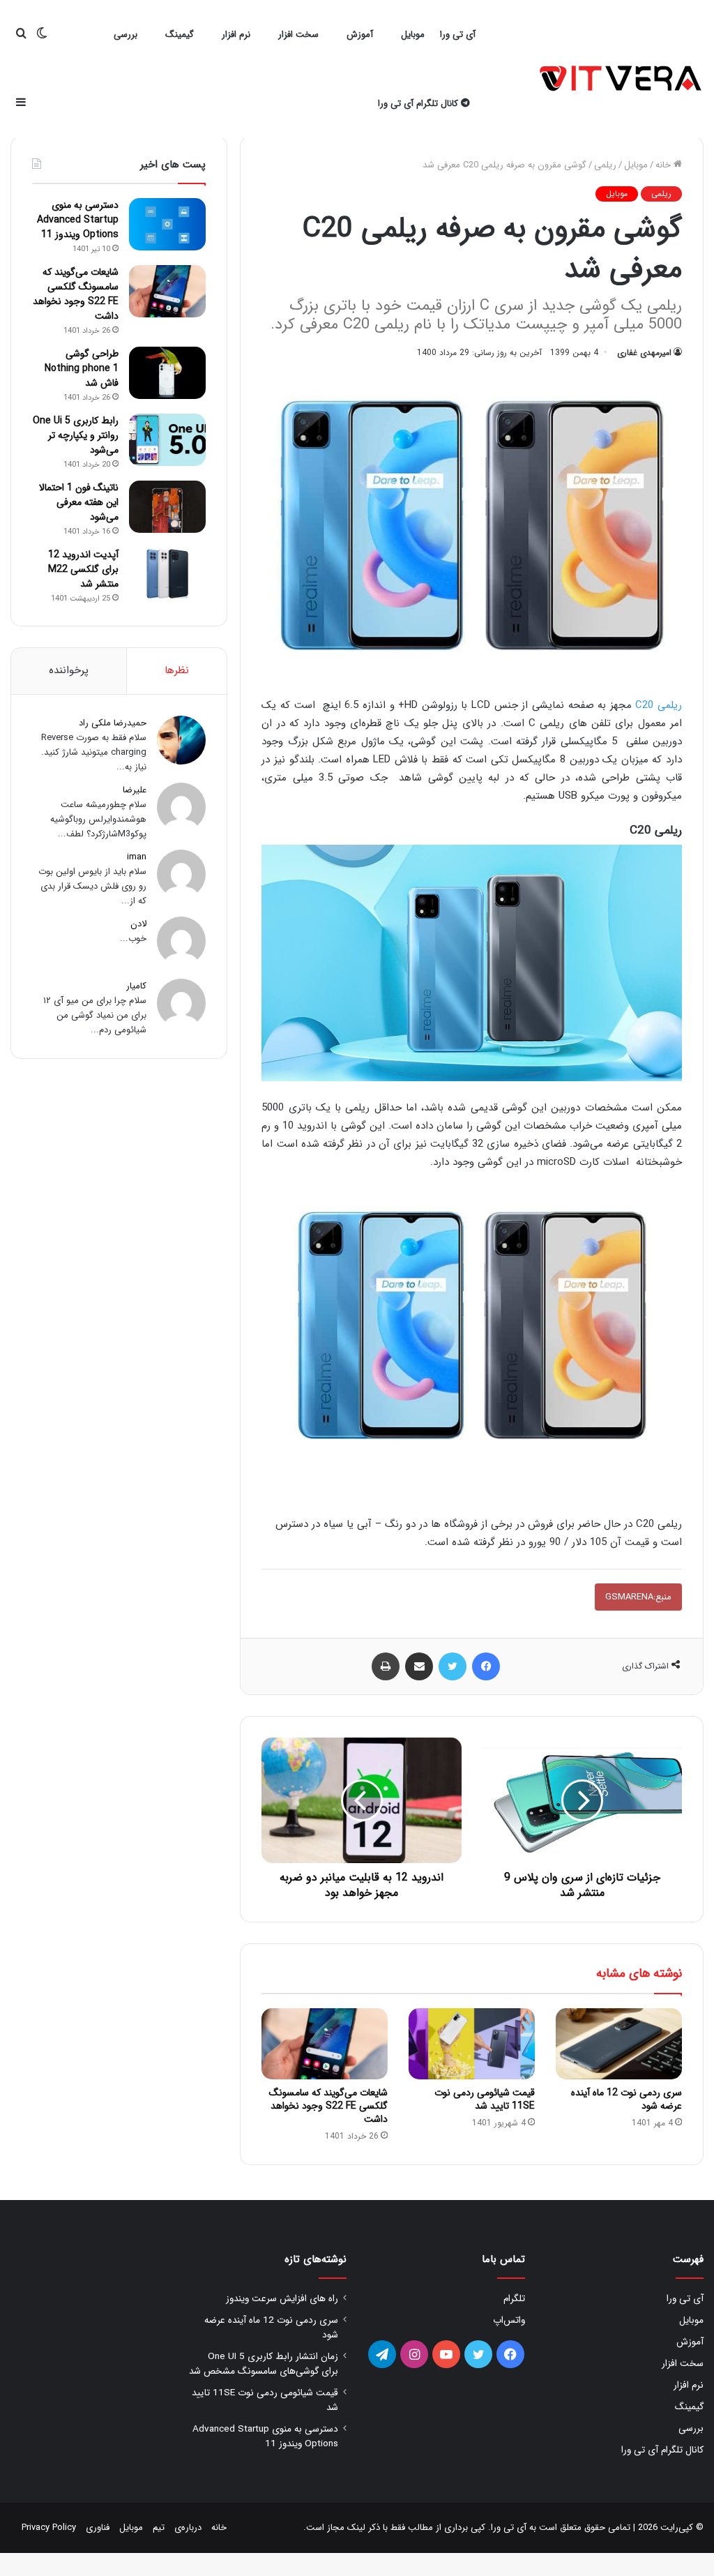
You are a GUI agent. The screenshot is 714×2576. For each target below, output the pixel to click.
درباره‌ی (188, 2528)
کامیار (136, 986)
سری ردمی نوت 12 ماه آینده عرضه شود (626, 2099)
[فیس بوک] (486, 1666)
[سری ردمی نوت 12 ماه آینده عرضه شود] (619, 2044)
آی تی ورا (458, 35)
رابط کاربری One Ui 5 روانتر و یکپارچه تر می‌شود (76, 435)
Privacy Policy (49, 2528)
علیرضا (135, 790)
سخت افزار (298, 35)
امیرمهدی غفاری (644, 353)
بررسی (126, 35)
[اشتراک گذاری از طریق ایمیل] (419, 1666)
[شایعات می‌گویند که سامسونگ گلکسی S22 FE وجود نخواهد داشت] (325, 2044)
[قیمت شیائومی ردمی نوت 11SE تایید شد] (472, 2044)
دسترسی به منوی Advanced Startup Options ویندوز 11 (78, 220)
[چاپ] (386, 1666)
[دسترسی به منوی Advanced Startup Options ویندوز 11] (167, 224)
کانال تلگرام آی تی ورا (419, 104)
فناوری (98, 2528)
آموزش (360, 35)
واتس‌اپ (509, 2320)
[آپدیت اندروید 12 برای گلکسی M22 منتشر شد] (167, 574)
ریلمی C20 (659, 705)
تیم (159, 2528)
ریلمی (605, 165)
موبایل (413, 35)
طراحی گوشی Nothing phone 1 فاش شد (82, 368)
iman (137, 857)
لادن (138, 924)
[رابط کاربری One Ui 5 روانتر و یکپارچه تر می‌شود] (167, 440)
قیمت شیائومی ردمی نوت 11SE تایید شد (485, 2099)
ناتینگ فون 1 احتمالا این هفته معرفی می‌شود (79, 502)
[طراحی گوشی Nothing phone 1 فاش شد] (167, 373)
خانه (664, 165)
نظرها (177, 670)
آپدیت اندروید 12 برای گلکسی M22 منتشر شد (83, 569)
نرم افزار (236, 35)
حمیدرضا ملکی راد (113, 723)
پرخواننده (69, 670)
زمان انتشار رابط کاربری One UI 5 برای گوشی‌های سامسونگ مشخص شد (264, 2364)
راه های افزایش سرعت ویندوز (282, 2299)
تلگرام (514, 2299)
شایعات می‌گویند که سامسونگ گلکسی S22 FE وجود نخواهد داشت (328, 2106)
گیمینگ (180, 35)
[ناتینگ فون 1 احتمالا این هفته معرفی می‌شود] (167, 507)
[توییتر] (453, 1666)
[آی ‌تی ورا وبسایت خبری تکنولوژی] (622, 80)
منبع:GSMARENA (638, 1597)
